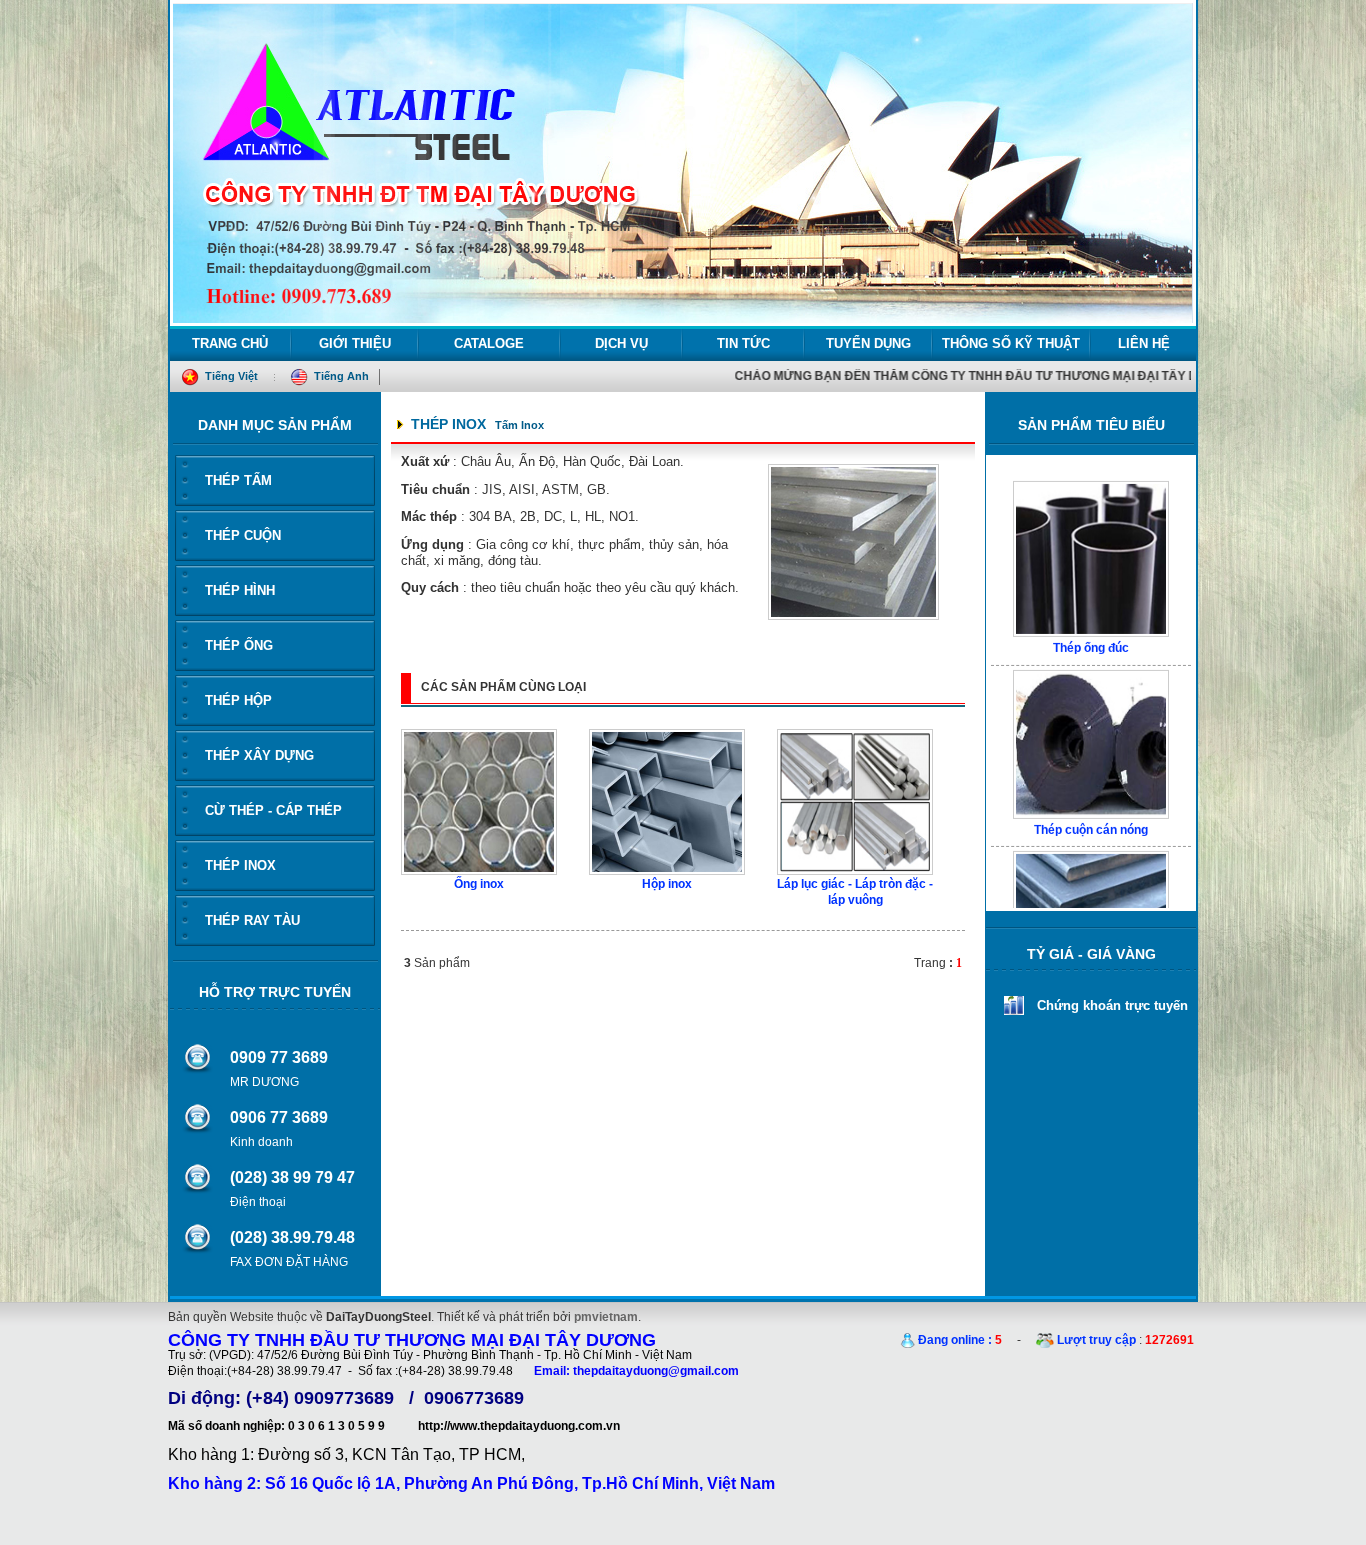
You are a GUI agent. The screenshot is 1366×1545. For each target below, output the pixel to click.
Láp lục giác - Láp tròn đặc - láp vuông (855, 892)
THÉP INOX (240, 865)
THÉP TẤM (238, 480)
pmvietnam (606, 1317)
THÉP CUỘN (243, 535)
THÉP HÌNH (240, 590)
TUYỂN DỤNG (868, 343)
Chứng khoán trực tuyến (1112, 1005)
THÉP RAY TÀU (252, 920)
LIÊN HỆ (1144, 343)
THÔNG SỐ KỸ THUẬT (1011, 343)
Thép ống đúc (1091, 603)
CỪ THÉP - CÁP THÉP (273, 810)
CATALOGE (489, 343)
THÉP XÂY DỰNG (259, 755)
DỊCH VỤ (621, 343)
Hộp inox (667, 884)
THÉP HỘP (238, 700)
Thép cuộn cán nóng (1091, 785)
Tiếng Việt (230, 376)
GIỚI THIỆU (355, 343)
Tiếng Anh (340, 376)
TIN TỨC (743, 343)
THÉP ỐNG (239, 645)
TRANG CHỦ (230, 343)
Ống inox (479, 884)
